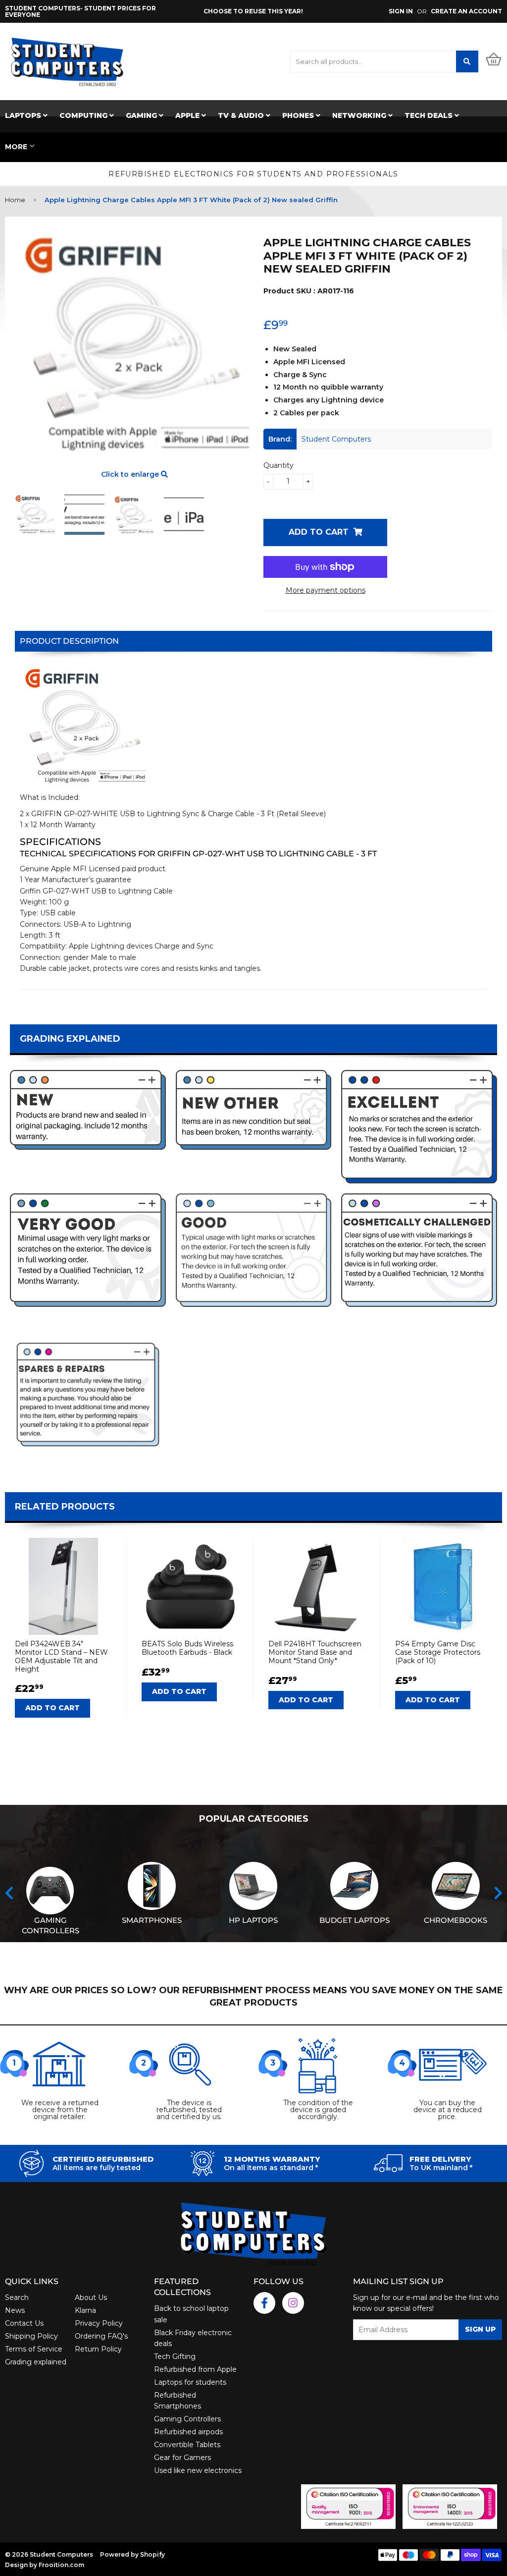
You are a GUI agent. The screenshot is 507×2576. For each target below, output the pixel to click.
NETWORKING (360, 115)
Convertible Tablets (187, 2445)
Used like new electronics (198, 2470)
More (16, 147)
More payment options (326, 590)
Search (17, 2297)
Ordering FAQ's (101, 2336)
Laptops (24, 115)
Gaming (142, 115)
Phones (299, 115)
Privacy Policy (99, 2323)
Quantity (279, 465)
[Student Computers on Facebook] (264, 2303)
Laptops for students (190, 2382)
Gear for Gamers (182, 2458)
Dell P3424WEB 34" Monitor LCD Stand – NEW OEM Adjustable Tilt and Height (61, 1656)
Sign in (401, 11)
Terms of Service (34, 2349)
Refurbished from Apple (195, 2369)
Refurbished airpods (188, 2432)
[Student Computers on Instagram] (293, 2303)
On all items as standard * (271, 2168)
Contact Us (24, 2323)
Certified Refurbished (103, 2159)
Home (15, 200)
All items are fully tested (97, 2168)
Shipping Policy (31, 2336)
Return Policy (98, 2349)
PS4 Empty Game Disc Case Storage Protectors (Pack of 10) (438, 1652)
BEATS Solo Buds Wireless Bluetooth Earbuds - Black (187, 1648)
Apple (188, 115)
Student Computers (61, 2554)
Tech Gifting (175, 2356)
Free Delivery (440, 2159)
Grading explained (36, 2362)
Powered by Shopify (132, 2554)
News (15, 2310)
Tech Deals (430, 115)
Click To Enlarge (134, 474)
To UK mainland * (441, 2168)
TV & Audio (242, 115)
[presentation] (9, 1893)
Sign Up (480, 2329)
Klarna (85, 2310)
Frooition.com (61, 2565)
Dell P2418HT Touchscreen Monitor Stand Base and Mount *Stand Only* (315, 1652)
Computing (84, 115)
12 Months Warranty (272, 2159)
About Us (91, 2297)
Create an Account (466, 11)
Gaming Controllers (187, 2419)
